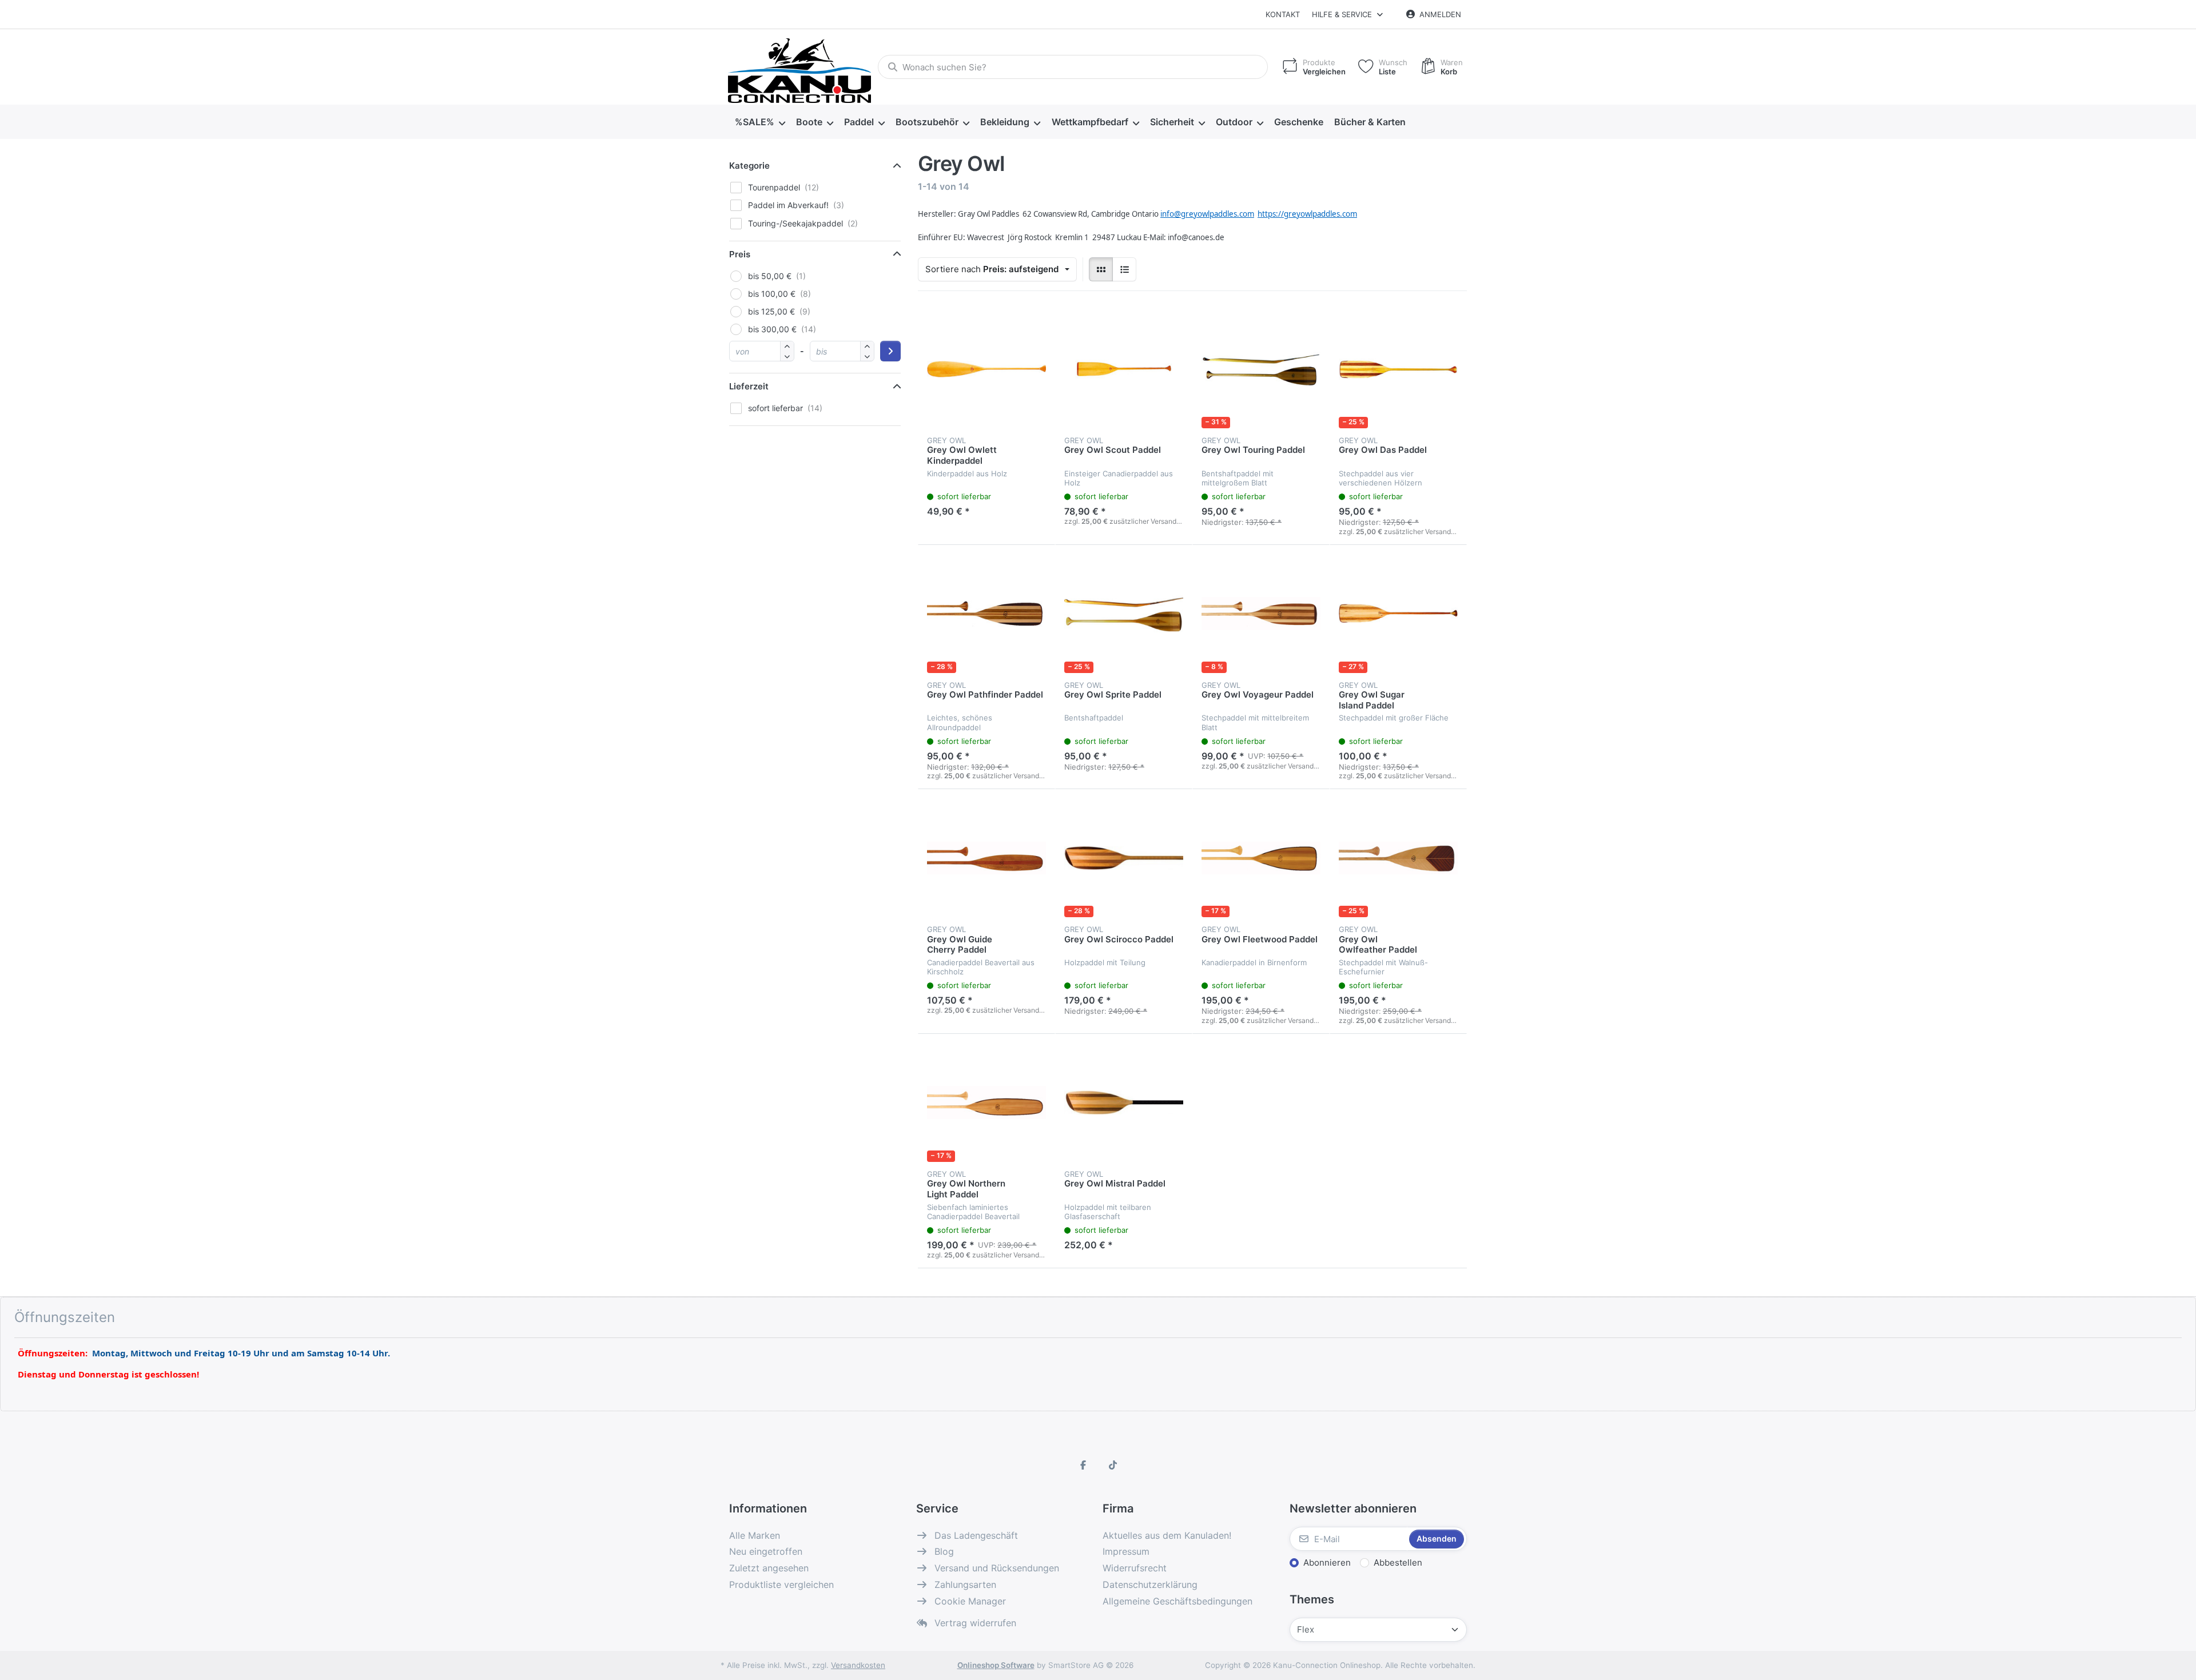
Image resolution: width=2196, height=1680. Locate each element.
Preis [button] (740, 254)
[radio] (1101, 269)
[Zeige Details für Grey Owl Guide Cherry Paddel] (986, 858)
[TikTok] (1113, 1465)
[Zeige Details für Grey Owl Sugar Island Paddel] (1398, 614)
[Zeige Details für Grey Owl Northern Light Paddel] (986, 1102)
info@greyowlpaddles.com (1207, 214)
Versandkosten (858, 1665)
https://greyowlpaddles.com (1307, 214)
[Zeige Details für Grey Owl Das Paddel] (1398, 369)
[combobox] (1073, 67)
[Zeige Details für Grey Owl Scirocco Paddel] (1124, 858)
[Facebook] (1083, 1465)
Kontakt (1283, 14)
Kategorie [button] (749, 166)
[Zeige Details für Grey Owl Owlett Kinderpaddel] (986, 369)
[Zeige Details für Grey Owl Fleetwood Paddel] (1261, 858)
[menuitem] (760, 122)
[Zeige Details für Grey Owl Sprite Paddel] (1124, 614)
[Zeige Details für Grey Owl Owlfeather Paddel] (1398, 858)
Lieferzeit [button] (749, 386)
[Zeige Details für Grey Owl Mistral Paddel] (1124, 1102)
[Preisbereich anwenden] (890, 351)
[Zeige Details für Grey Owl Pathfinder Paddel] (986, 614)
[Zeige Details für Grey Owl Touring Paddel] (1261, 369)
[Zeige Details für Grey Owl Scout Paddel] (1124, 369)
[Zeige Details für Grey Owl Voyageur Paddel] (1261, 614)
